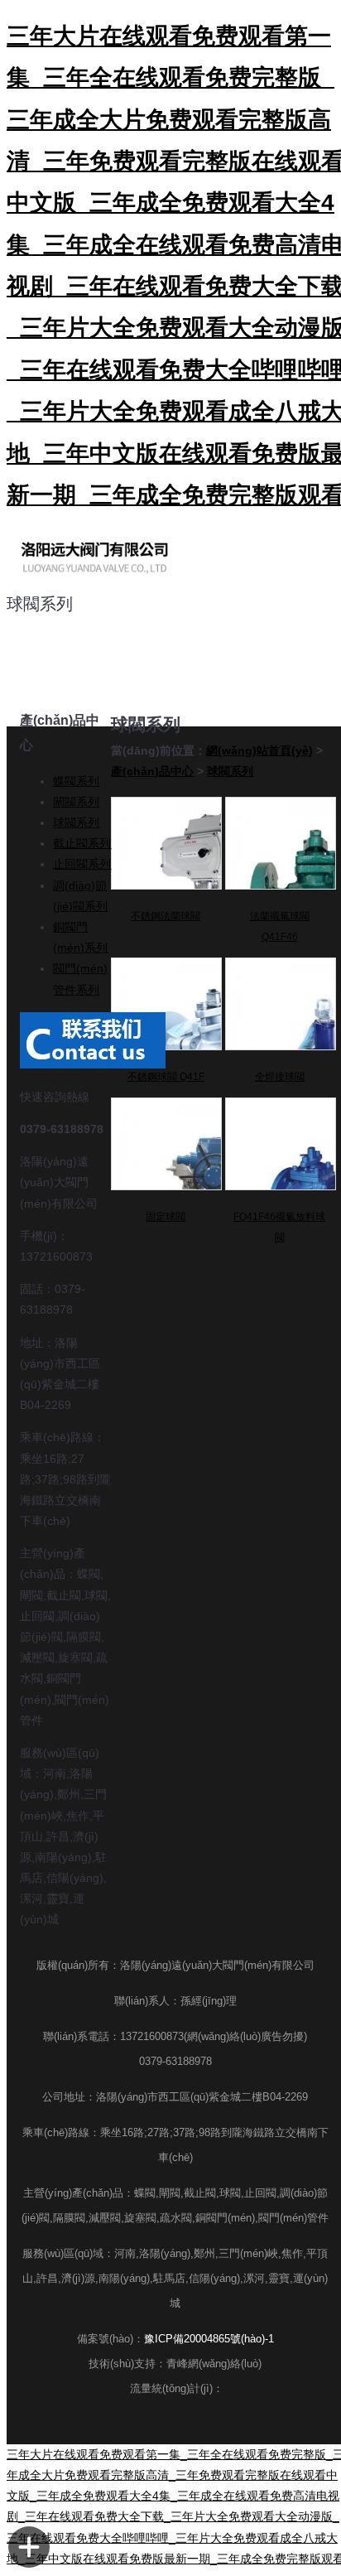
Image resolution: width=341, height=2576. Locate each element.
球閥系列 (76, 822)
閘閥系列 (76, 802)
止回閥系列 (82, 864)
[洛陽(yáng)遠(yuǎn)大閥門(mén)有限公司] (94, 557)
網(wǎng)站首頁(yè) (259, 750)
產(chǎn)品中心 (152, 771)
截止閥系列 (82, 843)
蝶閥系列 (76, 781)
